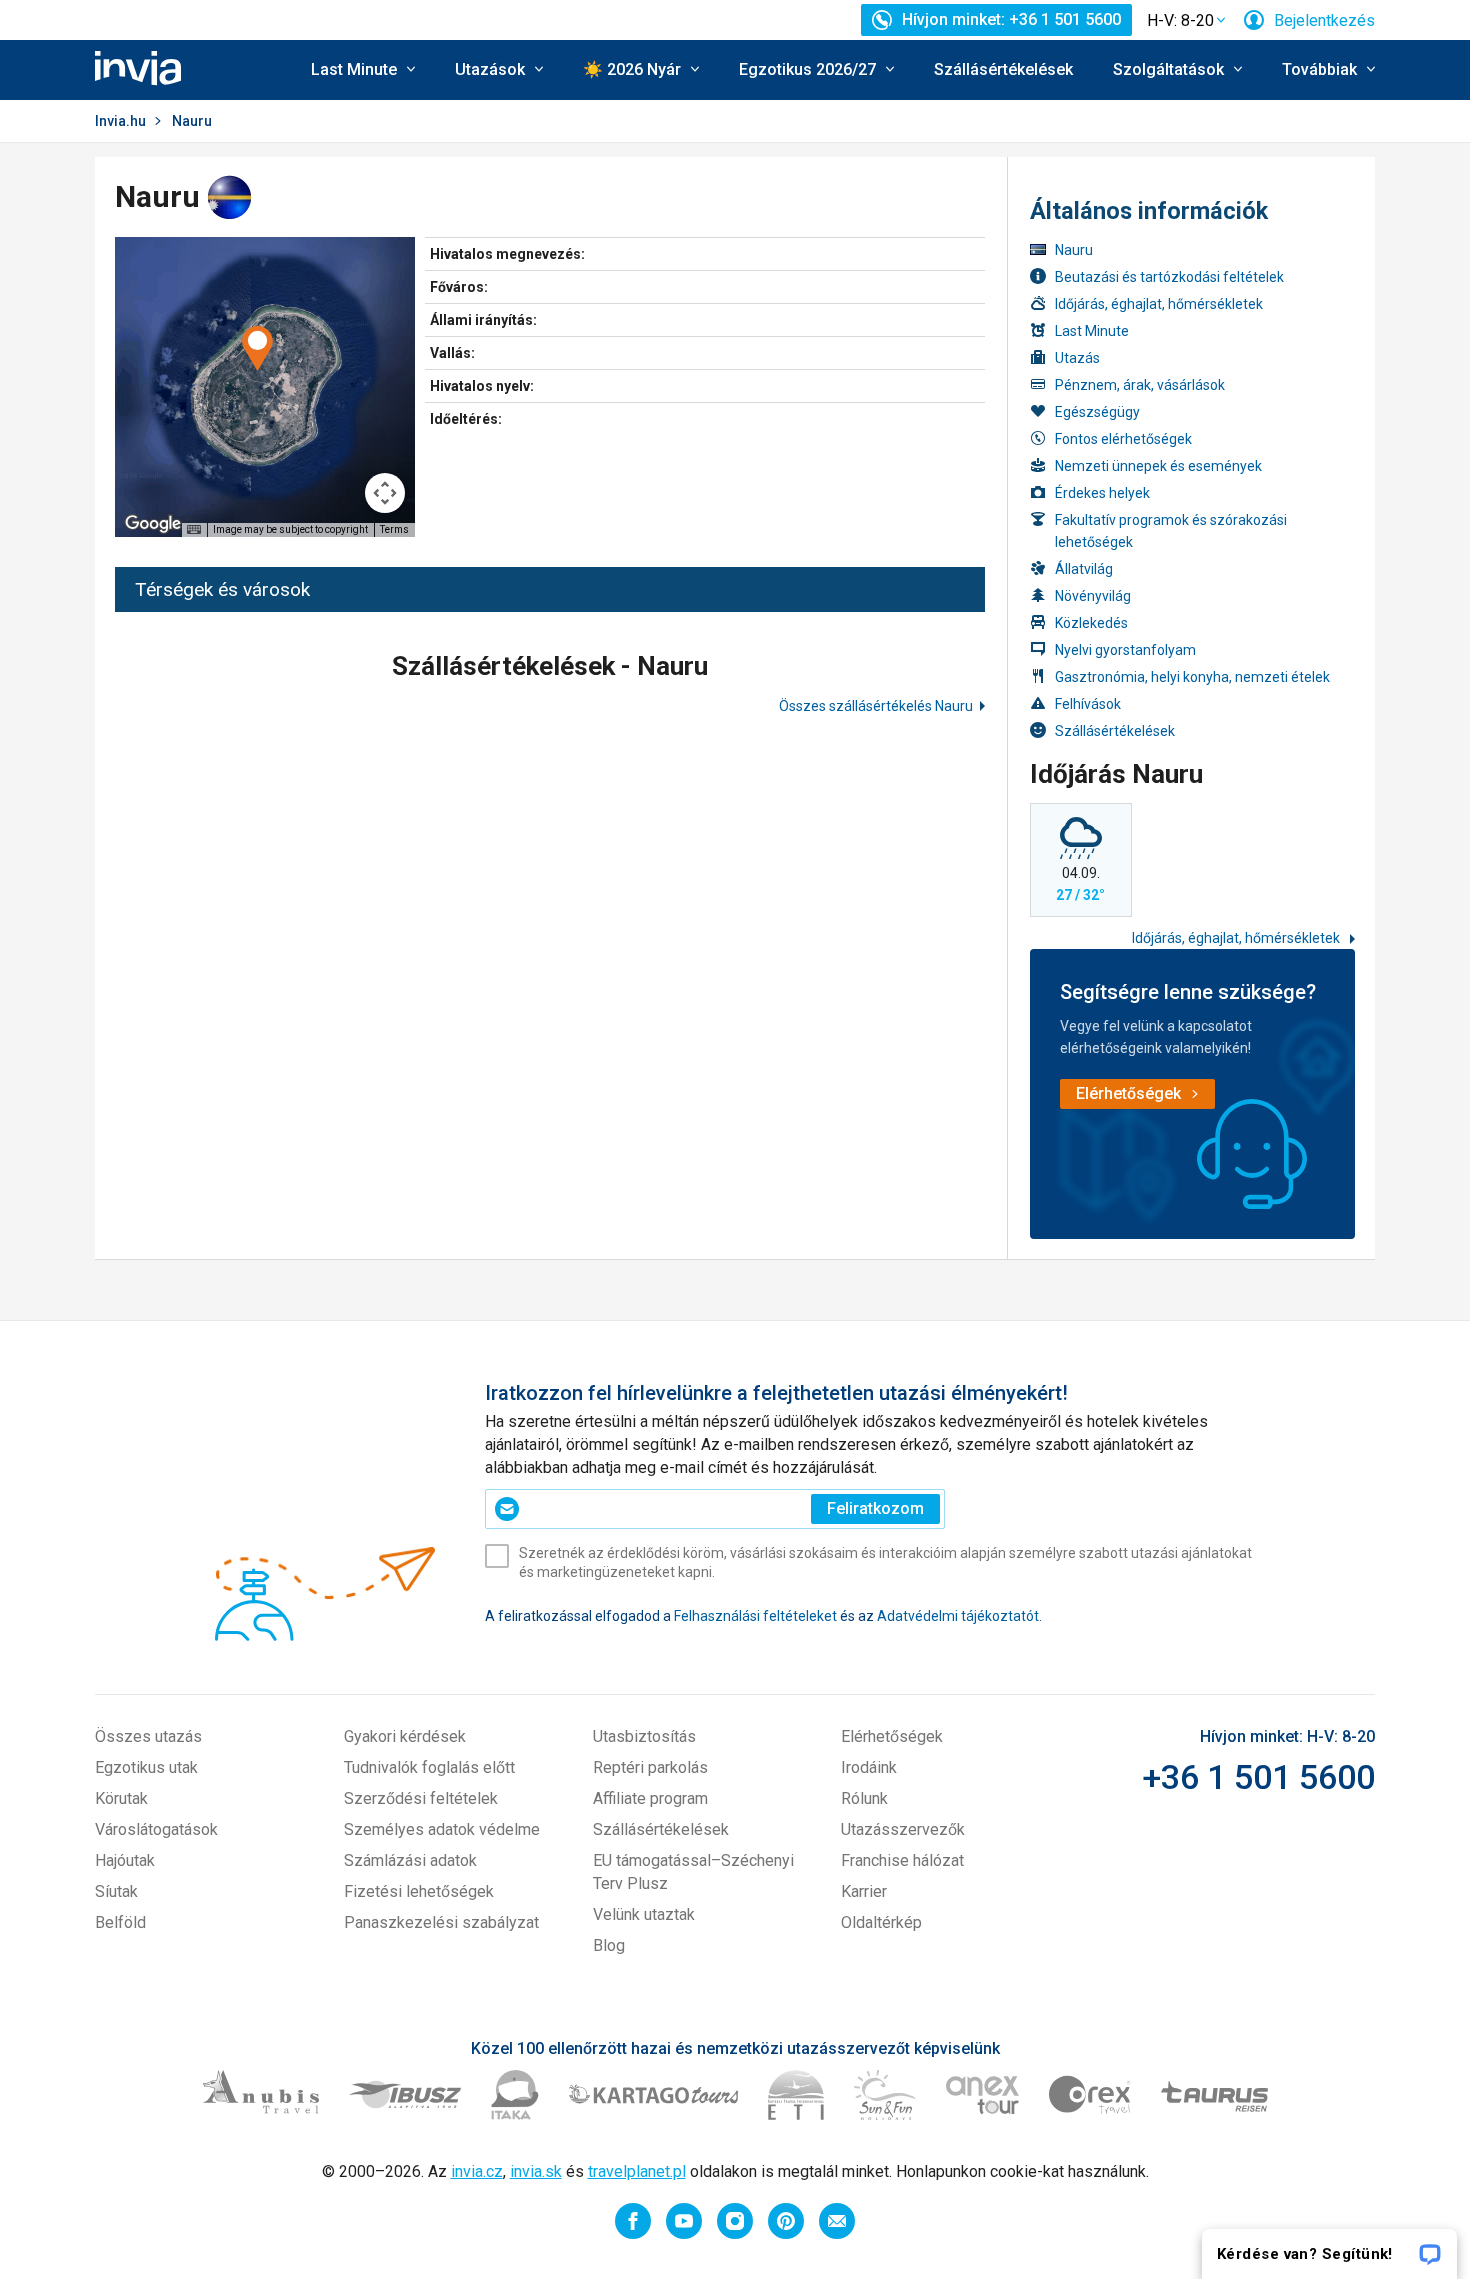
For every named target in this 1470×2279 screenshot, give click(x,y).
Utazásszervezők (903, 1829)
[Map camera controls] (385, 493)
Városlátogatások (156, 1829)
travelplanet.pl (637, 2171)
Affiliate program (650, 1798)
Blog (609, 1945)
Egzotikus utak (146, 1767)
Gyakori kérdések (405, 1736)
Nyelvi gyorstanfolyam (1125, 650)
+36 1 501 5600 (1258, 1777)
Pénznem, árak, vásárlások (1140, 385)
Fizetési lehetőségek (419, 1891)
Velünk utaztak (644, 1914)
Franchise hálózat (902, 1860)
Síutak (116, 1891)
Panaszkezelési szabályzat (441, 1922)
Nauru (1074, 250)
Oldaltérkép (881, 1922)
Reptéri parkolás (650, 1767)
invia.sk (536, 2171)
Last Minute (1092, 331)
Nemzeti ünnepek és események (1158, 466)
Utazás (1077, 358)
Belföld (120, 1922)
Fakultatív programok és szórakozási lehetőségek (1171, 531)
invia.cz (477, 2171)
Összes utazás (148, 1736)
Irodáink (869, 1767)
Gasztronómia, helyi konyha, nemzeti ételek (1192, 677)
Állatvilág (1084, 569)
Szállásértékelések (1003, 69)
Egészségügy (1097, 412)
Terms (394, 529)
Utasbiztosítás (644, 1736)
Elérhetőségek (892, 1736)
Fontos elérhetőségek (1123, 439)
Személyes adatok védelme (442, 1829)
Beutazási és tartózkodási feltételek (1169, 277)
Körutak (121, 1798)
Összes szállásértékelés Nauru (876, 706)
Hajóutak (125, 1860)
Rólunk (864, 1798)
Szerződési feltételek (421, 1798)
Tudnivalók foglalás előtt (429, 1767)
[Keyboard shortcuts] (194, 530)
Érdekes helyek (1102, 493)
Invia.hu (120, 121)
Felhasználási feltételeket (755, 1616)
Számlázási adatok (410, 1860)
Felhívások (1088, 704)
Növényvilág (1093, 596)
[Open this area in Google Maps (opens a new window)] (153, 524)
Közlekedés (1091, 623)
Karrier (864, 1891)
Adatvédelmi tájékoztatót (958, 1616)
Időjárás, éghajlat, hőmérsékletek (1159, 304)
